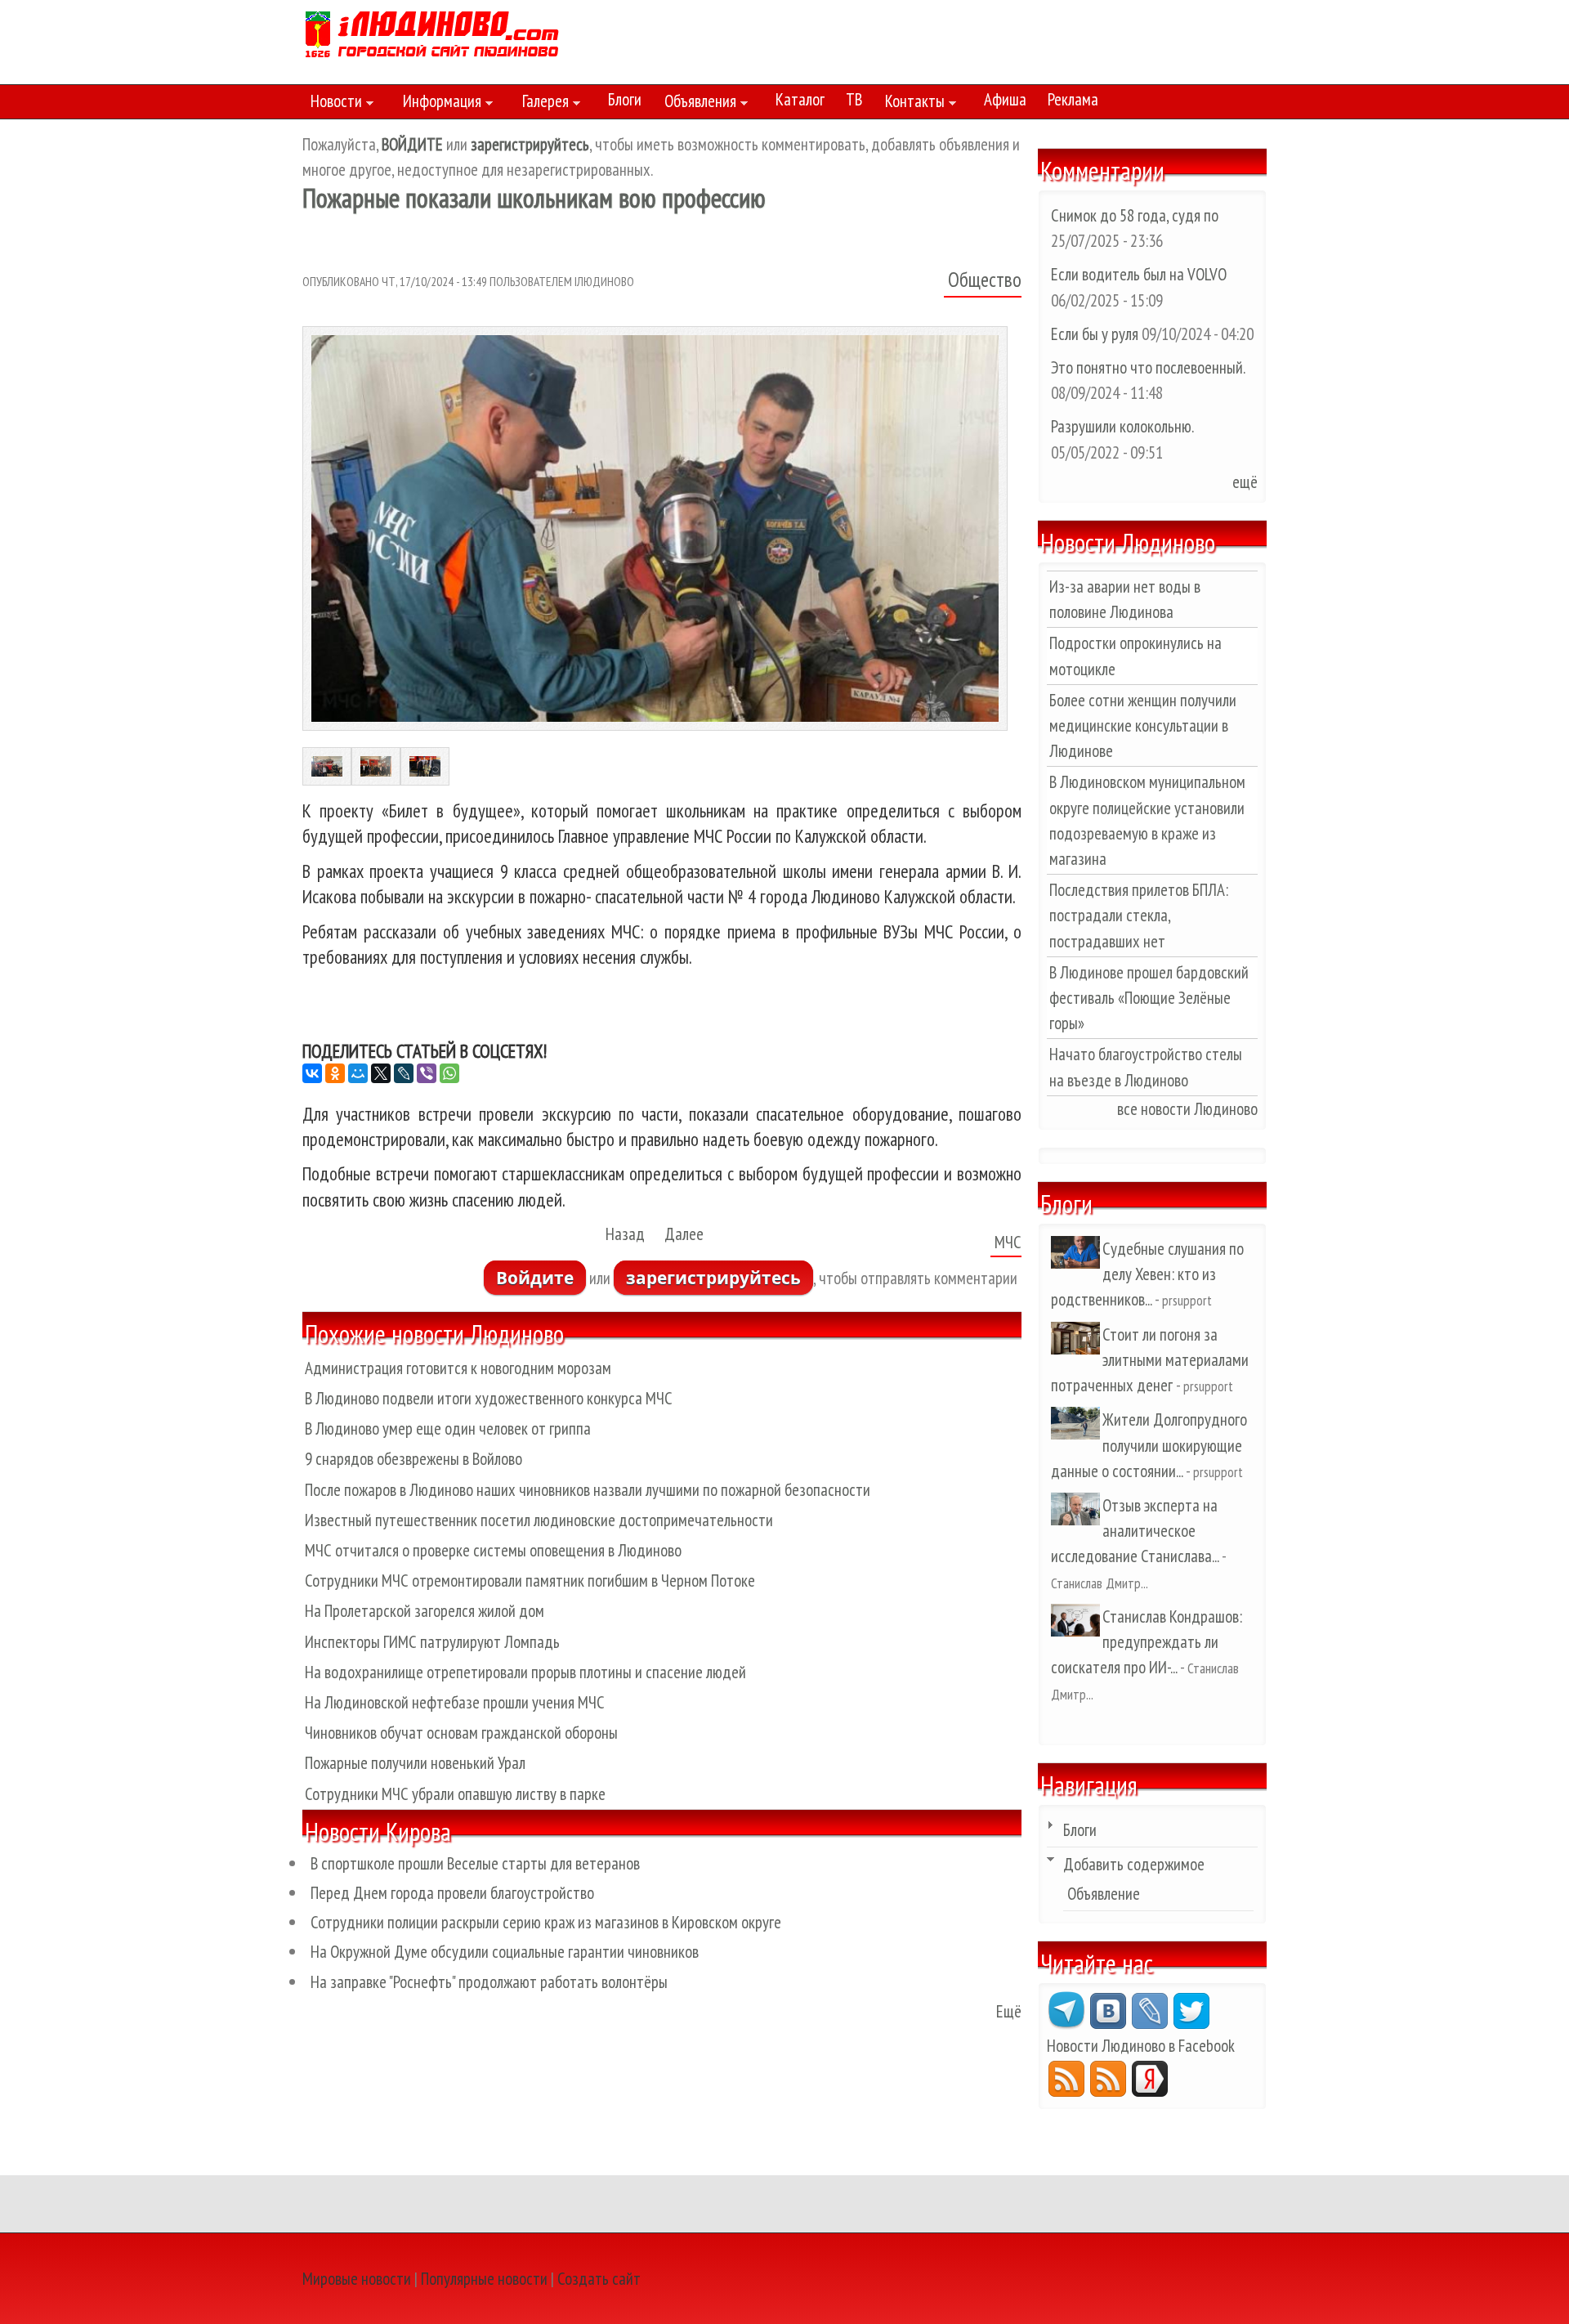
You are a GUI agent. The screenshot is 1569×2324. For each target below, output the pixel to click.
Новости (332, 104)
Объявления (696, 104)
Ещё (1009, 2011)
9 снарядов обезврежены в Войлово (413, 1459)
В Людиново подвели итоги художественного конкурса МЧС (489, 1398)
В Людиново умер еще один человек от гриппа (448, 1428)
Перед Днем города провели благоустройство (452, 1893)
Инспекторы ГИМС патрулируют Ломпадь (432, 1642)
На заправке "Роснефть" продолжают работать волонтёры (489, 1982)
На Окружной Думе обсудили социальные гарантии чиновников (505, 1952)
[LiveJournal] (404, 1073)
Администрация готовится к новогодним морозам (458, 1368)
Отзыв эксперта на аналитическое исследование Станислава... (1135, 1531)
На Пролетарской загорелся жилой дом (425, 1611)
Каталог (800, 99)
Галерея (541, 104)
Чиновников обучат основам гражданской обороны (461, 1733)
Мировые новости (357, 2279)
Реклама (1073, 99)
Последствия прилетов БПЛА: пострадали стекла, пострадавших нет (1139, 915)
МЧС (1008, 1242)
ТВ (854, 99)
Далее (684, 1234)
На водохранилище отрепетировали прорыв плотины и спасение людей (525, 1672)
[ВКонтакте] (312, 1073)
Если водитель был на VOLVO (1139, 274)
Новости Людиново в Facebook (1141, 2046)
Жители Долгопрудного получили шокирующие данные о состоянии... (1149, 1445)
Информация (438, 104)
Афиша (1005, 99)
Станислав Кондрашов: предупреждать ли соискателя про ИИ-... (1147, 1642)
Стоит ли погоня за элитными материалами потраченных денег (1150, 1360)
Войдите (535, 1278)
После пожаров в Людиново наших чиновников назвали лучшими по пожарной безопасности (588, 1490)
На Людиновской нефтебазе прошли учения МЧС (455, 1702)
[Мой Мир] (358, 1073)
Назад (625, 1234)
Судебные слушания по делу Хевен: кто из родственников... (1147, 1274)
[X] (381, 1073)
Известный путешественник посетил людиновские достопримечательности (539, 1520)
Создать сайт (599, 2279)
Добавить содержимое (1134, 1864)
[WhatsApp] (449, 1073)
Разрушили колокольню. (1122, 426)
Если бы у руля (1096, 334)
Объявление (1104, 1894)
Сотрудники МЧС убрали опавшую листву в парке (455, 1794)
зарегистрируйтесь (713, 1278)
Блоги (625, 99)
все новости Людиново (1187, 1109)
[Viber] (427, 1073)
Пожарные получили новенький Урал (415, 1763)
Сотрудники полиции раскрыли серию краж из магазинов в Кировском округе (546, 1922)
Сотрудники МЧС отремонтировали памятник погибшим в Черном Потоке (530, 1581)
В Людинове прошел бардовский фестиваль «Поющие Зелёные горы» (1149, 998)
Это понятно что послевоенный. (1148, 367)
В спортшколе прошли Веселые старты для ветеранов (475, 1863)
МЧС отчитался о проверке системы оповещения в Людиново (493, 1550)
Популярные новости (484, 2279)
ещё (1245, 482)
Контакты (911, 104)
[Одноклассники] (335, 1073)
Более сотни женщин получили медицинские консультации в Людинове (1143, 725)
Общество (985, 280)
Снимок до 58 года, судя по (1135, 215)
